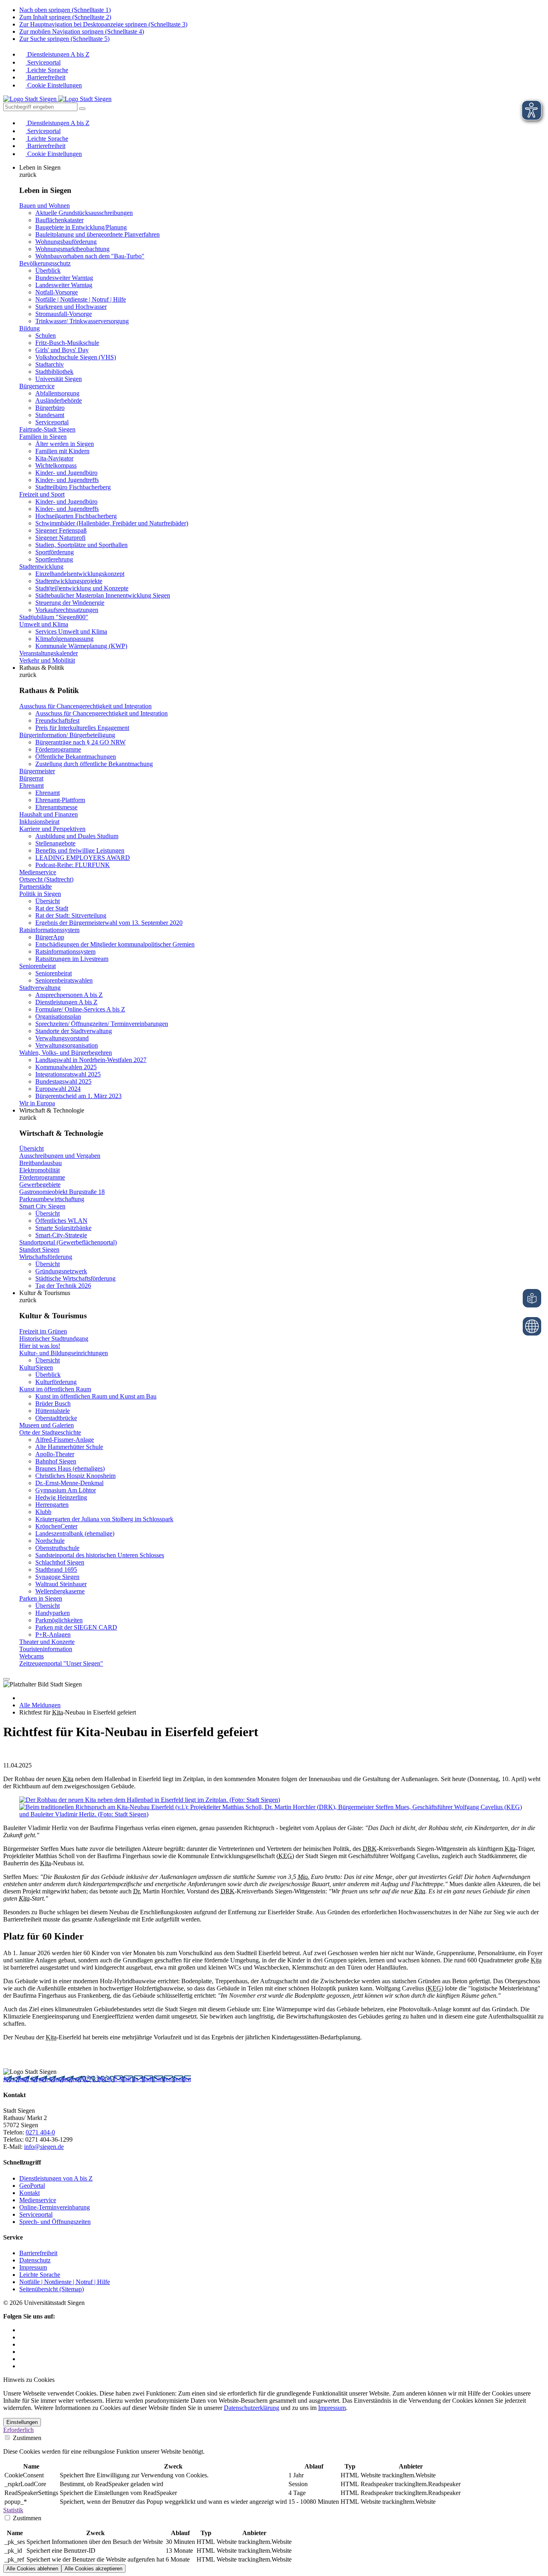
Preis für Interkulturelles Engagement (82, 728)
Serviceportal (43, 62)
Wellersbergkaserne (60, 1591)
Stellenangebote (55, 843)
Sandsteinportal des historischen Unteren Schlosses (100, 1555)
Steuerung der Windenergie (70, 603)
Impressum (33, 2267)
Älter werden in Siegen (65, 444)
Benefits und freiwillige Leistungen (80, 850)
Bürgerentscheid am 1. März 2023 (78, 1096)
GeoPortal (32, 2186)
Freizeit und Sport (42, 494)
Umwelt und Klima (44, 624)
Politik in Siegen (40, 894)
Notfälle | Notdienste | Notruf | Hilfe (81, 299)
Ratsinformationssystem (49, 930)
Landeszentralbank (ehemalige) (75, 1533)
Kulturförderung (56, 1382)
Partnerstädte (36, 887)
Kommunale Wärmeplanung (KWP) (81, 646)
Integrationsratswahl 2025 (68, 1074)
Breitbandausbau (41, 1163)
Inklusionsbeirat (39, 822)
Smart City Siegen (42, 1206)
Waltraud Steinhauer (61, 1584)
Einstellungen (22, 2422)
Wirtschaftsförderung (46, 1257)
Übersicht (48, 901)
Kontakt (29, 2193)
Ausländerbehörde (59, 400)
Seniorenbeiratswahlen (64, 980)
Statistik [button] (13, 2510)
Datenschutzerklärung (252, 2408)
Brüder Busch (53, 1404)
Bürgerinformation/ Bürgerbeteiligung (67, 735)
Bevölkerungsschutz (45, 263)
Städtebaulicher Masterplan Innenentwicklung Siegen (103, 595)
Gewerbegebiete (40, 1185)
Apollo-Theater (55, 1454)
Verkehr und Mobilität (47, 660)
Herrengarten (52, 1505)
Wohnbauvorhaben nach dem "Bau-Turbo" (90, 256)
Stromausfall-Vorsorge (64, 314)
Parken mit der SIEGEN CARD (76, 1627)
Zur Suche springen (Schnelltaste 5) (64, 39)
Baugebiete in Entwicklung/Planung (81, 227)
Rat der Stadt (52, 908)
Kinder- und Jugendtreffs (67, 480)
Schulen (46, 335)
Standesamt (50, 415)
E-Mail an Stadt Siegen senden (152, 2079)
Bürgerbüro (50, 408)
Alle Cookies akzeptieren (93, 2569)
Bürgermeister (37, 771)
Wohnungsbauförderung (66, 242)
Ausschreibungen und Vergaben (60, 1156)
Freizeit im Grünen (43, 1331)
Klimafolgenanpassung (64, 639)
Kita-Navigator (54, 458)
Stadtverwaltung (40, 988)
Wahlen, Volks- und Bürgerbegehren (66, 1053)
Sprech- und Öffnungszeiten (55, 2222)
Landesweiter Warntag (64, 285)
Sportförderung (55, 552)
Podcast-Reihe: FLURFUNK (73, 865)
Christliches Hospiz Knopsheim (75, 1476)
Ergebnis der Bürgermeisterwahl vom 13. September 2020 (109, 923)
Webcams (31, 1656)
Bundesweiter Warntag (64, 278)
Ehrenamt (31, 785)
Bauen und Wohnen (45, 206)
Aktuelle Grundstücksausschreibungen (84, 213)
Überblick (48, 271)
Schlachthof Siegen (60, 1562)
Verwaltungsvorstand (62, 1038)
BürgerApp (50, 937)
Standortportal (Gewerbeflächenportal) (68, 1242)
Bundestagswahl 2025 (63, 1081)
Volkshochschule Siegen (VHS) (76, 357)
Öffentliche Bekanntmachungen (76, 757)
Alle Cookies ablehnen (32, 2569)
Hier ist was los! (40, 1346)
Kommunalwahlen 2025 (66, 1067)
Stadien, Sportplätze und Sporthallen (81, 545)
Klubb (43, 1512)
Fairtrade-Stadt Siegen (47, 429)
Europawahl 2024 (58, 1089)
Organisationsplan (58, 1016)
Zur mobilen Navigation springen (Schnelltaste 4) (82, 31)
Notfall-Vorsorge (57, 292)
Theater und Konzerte (47, 1642)
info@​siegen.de (44, 2147)
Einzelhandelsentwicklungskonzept (80, 574)
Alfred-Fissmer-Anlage (65, 1440)
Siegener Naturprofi (60, 538)
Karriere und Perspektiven (52, 829)
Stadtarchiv (50, 364)
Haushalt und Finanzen (49, 814)
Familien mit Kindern (62, 451)
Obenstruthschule (57, 1548)
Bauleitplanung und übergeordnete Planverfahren (97, 234)
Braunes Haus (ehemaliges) (70, 1468)
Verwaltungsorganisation (67, 1045)
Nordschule (50, 1541)
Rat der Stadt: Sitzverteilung (71, 915)
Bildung (29, 328)
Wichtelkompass (56, 465)
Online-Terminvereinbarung (55, 2207)
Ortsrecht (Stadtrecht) (46, 879)
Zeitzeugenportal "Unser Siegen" (61, 1663)
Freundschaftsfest (57, 721)
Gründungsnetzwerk (61, 1271)
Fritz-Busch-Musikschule (67, 343)
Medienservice (38, 872)
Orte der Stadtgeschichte (50, 1432)
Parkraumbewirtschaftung (52, 1199)
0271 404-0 (98, 2079)
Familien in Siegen (43, 437)
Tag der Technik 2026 (63, 1286)
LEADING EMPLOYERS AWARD (83, 858)
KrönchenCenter (56, 1526)
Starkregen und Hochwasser (71, 307)
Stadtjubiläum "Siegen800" (54, 617)
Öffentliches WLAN (61, 1221)
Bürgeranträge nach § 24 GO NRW (80, 742)
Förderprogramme (58, 749)
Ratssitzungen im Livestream (72, 959)
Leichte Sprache (47, 70)
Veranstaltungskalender (49, 653)
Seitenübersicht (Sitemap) (52, 2289)
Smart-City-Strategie (61, 1235)
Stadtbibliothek (54, 372)
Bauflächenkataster (59, 220)
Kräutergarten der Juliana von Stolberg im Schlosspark (104, 1519)
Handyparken (53, 1613)
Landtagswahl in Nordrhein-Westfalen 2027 (91, 1060)
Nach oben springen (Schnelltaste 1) (65, 10)
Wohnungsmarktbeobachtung (72, 249)
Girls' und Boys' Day (62, 350)
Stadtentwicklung (41, 566)
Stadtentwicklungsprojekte (69, 581)
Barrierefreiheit (46, 77)
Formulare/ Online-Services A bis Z (80, 1009)
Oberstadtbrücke (56, 1418)
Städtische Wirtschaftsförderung (75, 1278)
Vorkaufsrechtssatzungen (67, 610)
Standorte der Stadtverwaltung (74, 1031)
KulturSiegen (36, 1367)
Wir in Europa (37, 1103)
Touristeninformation (46, 1649)
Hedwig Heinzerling (61, 1497)
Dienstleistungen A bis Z (58, 54)
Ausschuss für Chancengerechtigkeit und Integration (85, 706)
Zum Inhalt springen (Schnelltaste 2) (65, 17)
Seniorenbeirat (38, 966)
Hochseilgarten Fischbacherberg (76, 516)
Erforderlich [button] (18, 2430)
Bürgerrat (31, 778)
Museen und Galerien (47, 1425)
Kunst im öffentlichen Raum (55, 1389)
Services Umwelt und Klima (71, 631)
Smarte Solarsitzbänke (63, 1228)
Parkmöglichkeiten (59, 1620)
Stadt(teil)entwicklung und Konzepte (82, 588)
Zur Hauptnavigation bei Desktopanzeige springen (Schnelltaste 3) (103, 24)
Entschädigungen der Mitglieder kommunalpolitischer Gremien (115, 944)
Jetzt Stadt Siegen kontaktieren (43, 2079)
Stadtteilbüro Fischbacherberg (73, 487)
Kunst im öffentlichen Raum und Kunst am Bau (96, 1396)
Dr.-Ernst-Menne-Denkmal (69, 1483)
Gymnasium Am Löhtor (66, 1490)
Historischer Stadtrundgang (54, 1339)
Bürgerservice (37, 386)
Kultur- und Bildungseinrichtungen (64, 1353)
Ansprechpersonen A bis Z (69, 995)
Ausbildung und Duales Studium (77, 836)
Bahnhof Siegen (56, 1461)
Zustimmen (26, 2438)
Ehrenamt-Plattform (60, 800)
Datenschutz (35, 2260)
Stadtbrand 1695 (56, 1570)
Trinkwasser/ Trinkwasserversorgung (82, 321)
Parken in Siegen (41, 1598)
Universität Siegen (59, 379)
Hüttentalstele (53, 1411)
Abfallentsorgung (57, 393)
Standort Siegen (39, 1249)
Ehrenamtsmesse (56, 807)
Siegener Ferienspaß (61, 530)
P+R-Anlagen (53, 1635)
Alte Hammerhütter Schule (69, 1447)
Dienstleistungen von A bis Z (56, 2178)
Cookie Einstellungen (54, 85)
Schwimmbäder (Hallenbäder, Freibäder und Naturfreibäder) (112, 523)
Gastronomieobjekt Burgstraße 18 (62, 1192)
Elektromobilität (40, 1170)
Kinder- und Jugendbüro (66, 473)
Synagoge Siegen (57, 1577)
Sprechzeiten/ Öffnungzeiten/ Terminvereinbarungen (102, 1024)
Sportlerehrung (54, 559)
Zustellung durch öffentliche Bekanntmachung (94, 764)
